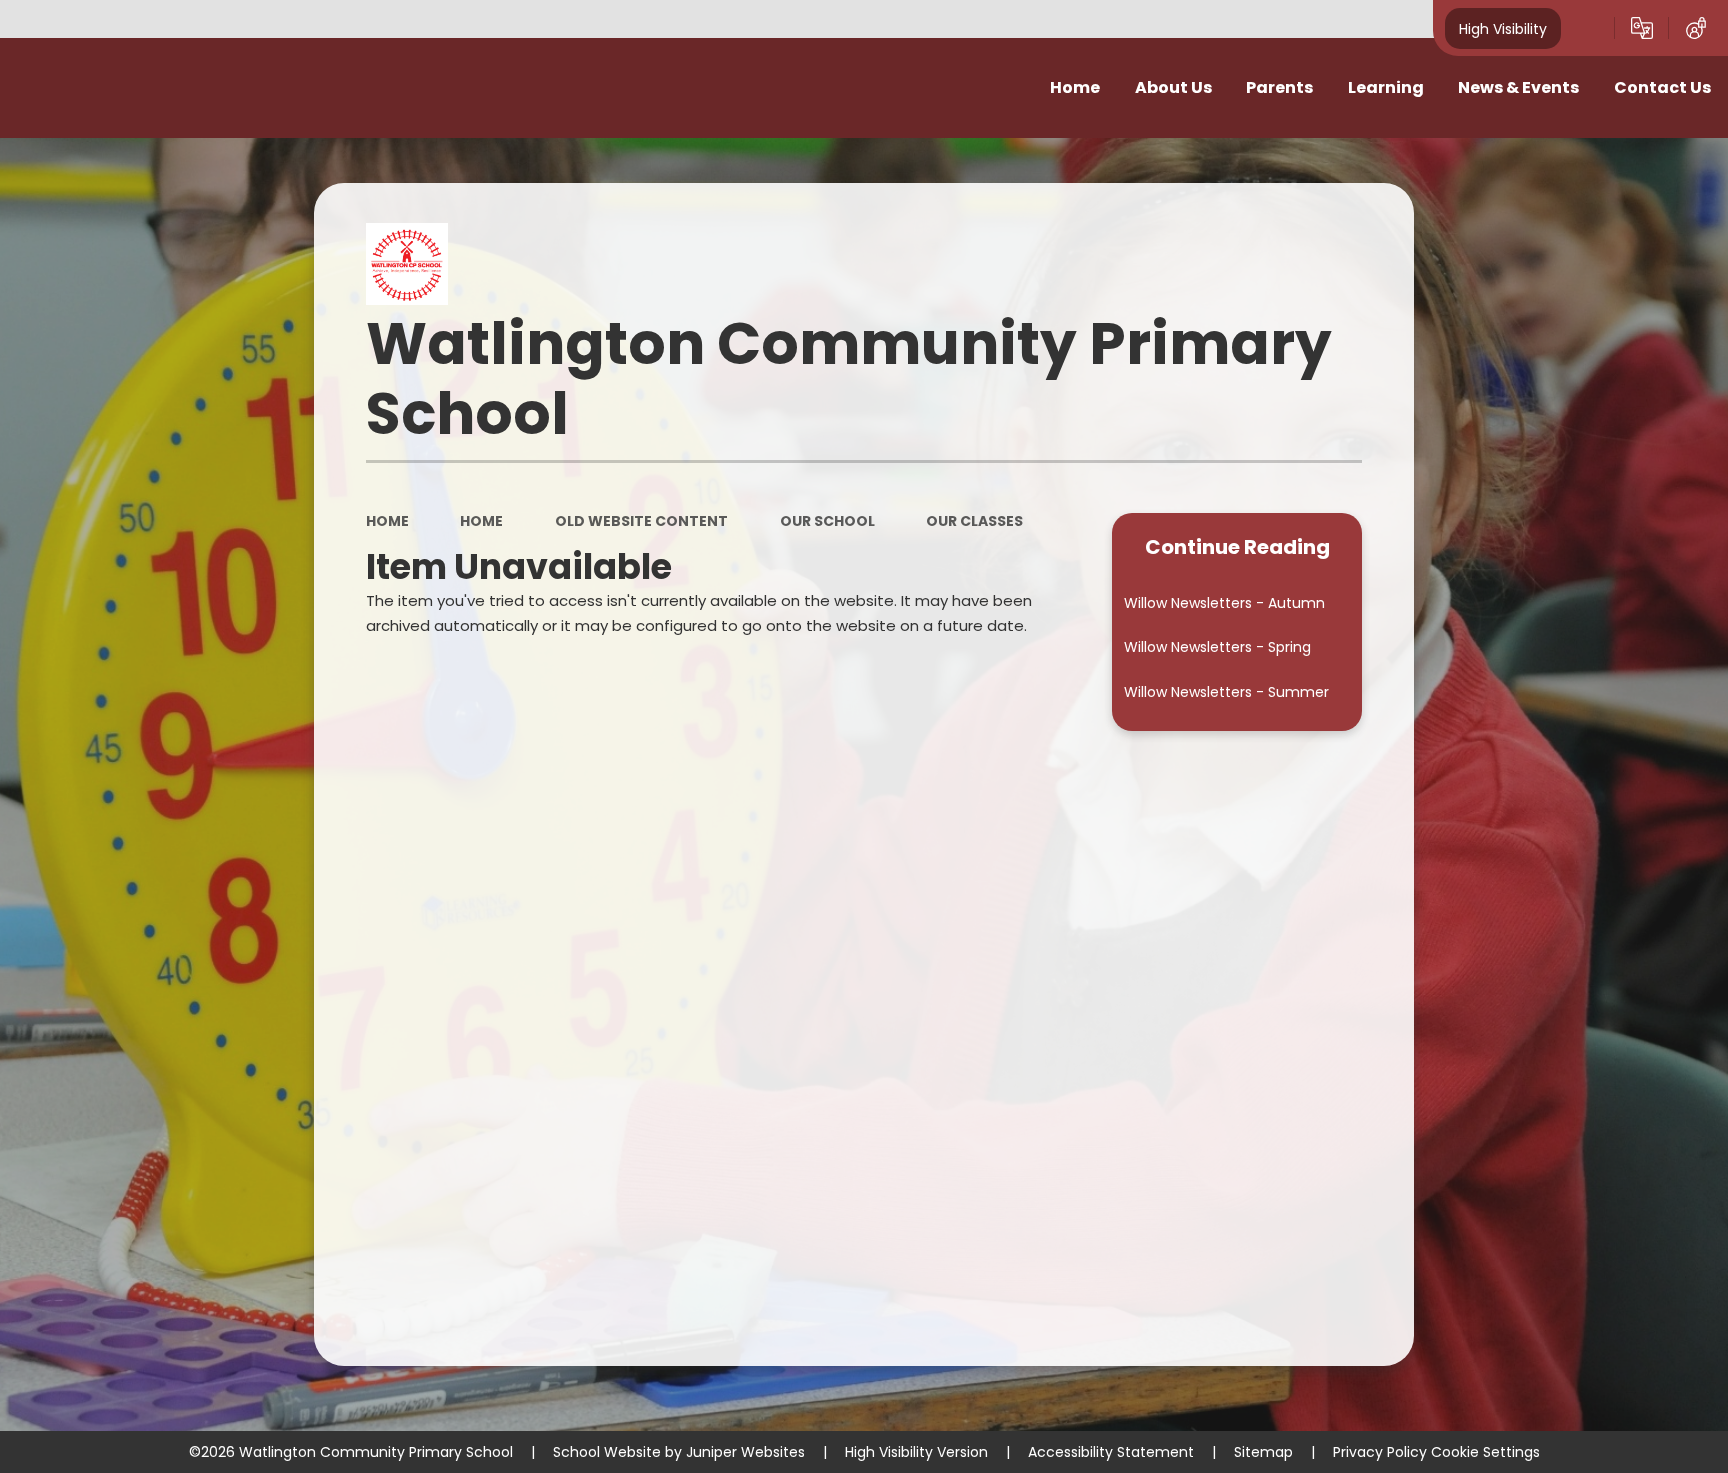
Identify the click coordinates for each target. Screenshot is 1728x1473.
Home (387, 521)
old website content (641, 521)
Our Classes (974, 521)
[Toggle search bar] (1588, 28)
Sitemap (1263, 1452)
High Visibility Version (916, 1452)
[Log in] (1696, 28)
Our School (827, 521)
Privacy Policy (1380, 1452)
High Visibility (1503, 28)
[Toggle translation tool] (1642, 28)
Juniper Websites (745, 1452)
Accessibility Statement (1111, 1452)
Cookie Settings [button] (1485, 1452)
